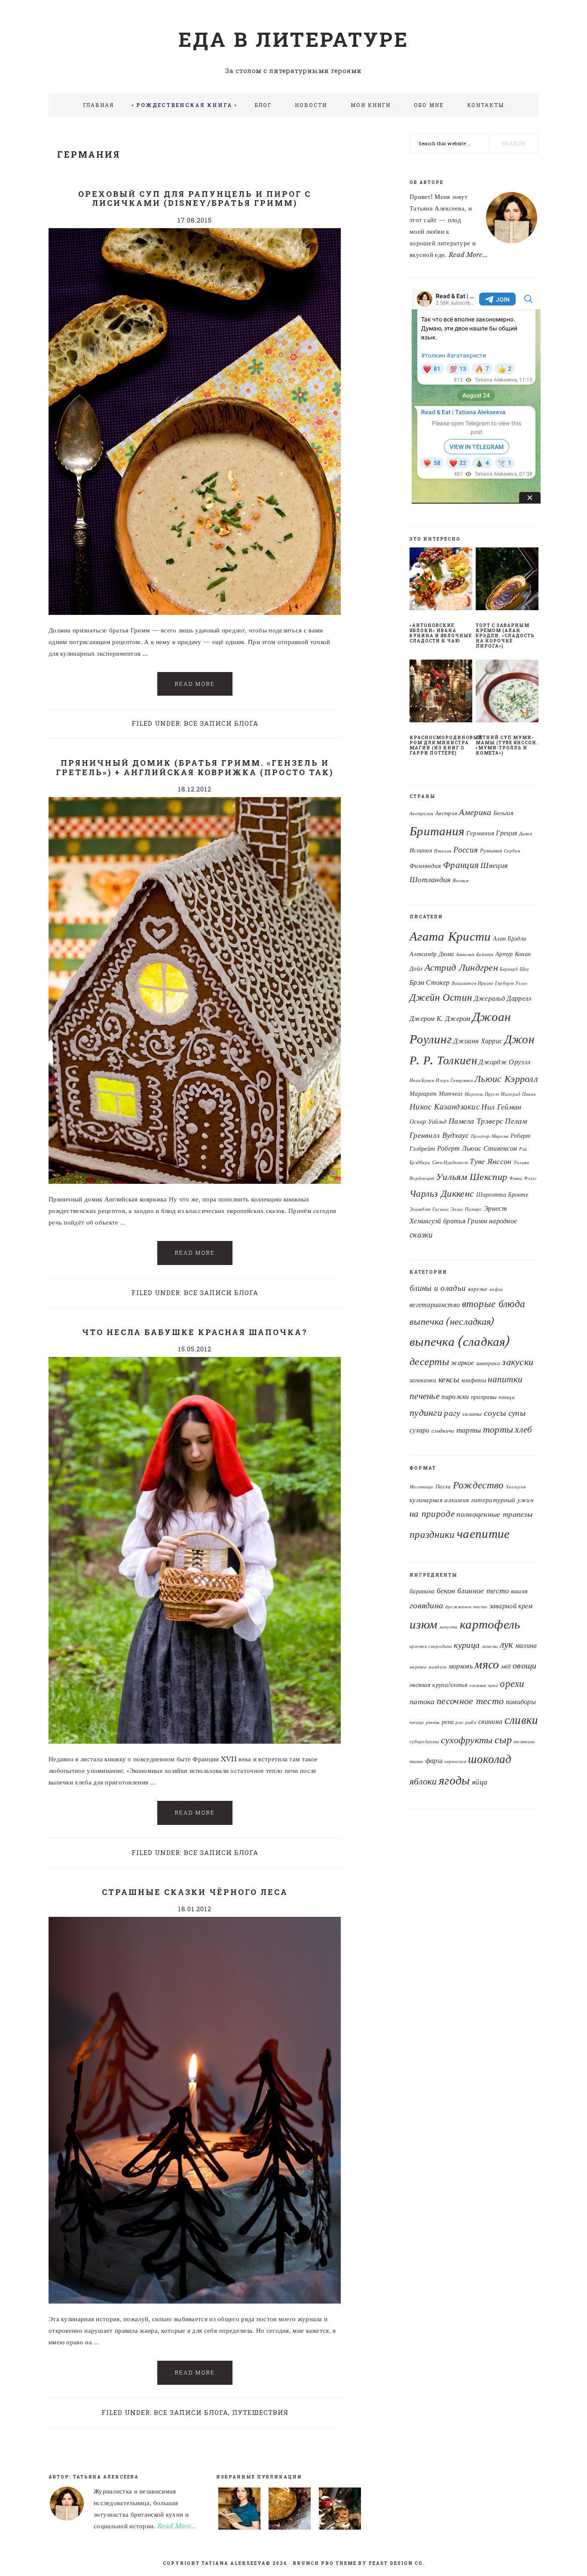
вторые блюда (494, 1304)
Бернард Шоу (514, 969)
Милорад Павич (518, 1094)
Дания (526, 834)
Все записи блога (221, 723)
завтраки (488, 1363)
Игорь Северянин (454, 1080)
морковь (461, 1666)
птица (507, 1397)
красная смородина (431, 1646)
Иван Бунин (422, 1080)
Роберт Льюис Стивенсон (477, 1148)
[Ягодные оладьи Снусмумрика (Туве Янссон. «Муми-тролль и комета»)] (340, 2510)
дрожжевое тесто (466, 1607)
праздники (432, 1534)
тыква (417, 1762)
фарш (434, 1760)
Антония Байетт (475, 955)
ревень (433, 1722)
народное (503, 1221)
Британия (437, 831)
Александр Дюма (432, 954)
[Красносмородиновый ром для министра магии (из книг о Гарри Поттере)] (441, 693)
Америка (475, 812)
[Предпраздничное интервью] (239, 2510)
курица (467, 1645)
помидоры (521, 1702)
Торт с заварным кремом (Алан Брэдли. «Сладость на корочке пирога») (505, 636)
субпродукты (424, 1742)
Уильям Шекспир (472, 1177)
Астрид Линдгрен (462, 967)
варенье (478, 1289)
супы (517, 1413)
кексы (449, 1379)
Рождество (478, 1485)
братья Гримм (465, 1221)
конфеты (474, 1380)
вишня (520, 1591)
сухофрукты (467, 1740)
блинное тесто (483, 1591)
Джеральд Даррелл (503, 998)
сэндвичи (443, 1431)
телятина (524, 1742)
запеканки (423, 1380)
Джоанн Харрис (478, 1041)
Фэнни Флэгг (523, 1178)
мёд (506, 1667)
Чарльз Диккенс (442, 1193)
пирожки (455, 1397)
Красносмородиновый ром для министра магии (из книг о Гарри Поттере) (446, 745)
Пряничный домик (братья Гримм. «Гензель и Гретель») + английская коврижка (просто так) (195, 767)
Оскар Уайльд (428, 1121)
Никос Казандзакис (445, 1106)
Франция (461, 865)
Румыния (491, 851)
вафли (496, 1289)
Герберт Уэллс (511, 983)
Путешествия (260, 2412)
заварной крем (511, 1606)
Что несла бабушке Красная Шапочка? (195, 1332)
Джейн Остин (441, 997)
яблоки (423, 1781)
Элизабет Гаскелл (429, 1209)
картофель (490, 1624)
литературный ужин (502, 1500)
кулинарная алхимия (439, 1500)
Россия (466, 850)
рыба (471, 1722)
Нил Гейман (501, 1107)
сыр (503, 1740)
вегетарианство (435, 1305)
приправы (484, 1397)
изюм (423, 1624)
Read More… (177, 2526)
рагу (452, 1413)
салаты (472, 1414)
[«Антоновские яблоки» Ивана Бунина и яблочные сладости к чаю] (441, 581)
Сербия (512, 851)
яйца (480, 1782)
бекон (446, 1591)
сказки (421, 1235)
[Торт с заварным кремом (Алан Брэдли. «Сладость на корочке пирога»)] (507, 581)
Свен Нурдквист (450, 1163)
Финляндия (425, 866)
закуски (518, 1362)
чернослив (455, 1762)
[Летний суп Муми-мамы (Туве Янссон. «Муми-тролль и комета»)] (507, 693)
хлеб (523, 1430)
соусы (495, 1413)
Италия (443, 851)
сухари (420, 1430)
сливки (521, 1720)
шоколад (490, 1759)
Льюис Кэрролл (506, 1079)
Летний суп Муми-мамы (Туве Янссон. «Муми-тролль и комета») (507, 745)
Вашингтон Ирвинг (472, 983)
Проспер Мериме (490, 1136)
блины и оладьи (438, 1288)
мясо (487, 1664)
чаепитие (483, 1534)
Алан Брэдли (509, 938)
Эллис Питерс (466, 1209)
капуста (449, 1627)
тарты (469, 1430)
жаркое (462, 1363)
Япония (460, 881)
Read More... (468, 255)
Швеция (494, 865)
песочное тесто (470, 1701)
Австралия (422, 814)
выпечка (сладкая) (460, 1341)
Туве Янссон (491, 1161)
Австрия (446, 813)
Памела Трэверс (476, 1121)
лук (507, 1644)
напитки (505, 1379)
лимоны (490, 1646)
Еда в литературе (293, 39)
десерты (429, 1362)
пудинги (426, 1413)
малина (526, 1645)
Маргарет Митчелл (436, 1094)
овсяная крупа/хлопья (439, 1685)
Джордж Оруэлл (504, 1062)
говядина (426, 1605)
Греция (506, 833)
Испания (421, 851)
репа (448, 1722)
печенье (425, 1396)
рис (459, 1722)
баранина (422, 1591)
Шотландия (430, 880)
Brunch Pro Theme (325, 2563)
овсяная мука (484, 1685)
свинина (490, 1721)
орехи (512, 1684)
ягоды (454, 1780)
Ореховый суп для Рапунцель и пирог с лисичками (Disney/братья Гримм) (195, 199)
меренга (418, 1667)
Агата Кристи (450, 936)
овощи (525, 1665)
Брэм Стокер (430, 982)
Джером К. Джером (440, 1018)
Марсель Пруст (482, 1094)
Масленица (422, 1487)
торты (498, 1429)
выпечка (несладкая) (452, 1321)
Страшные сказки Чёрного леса (195, 1892)
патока (422, 1701)
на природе (432, 1514)
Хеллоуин (516, 1487)
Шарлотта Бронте (502, 1195)
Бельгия (503, 813)
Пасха (443, 1487)
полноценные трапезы (494, 1514)
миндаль (437, 1667)
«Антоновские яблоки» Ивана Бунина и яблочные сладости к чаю (441, 633)
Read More (195, 684)
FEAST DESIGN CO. (397, 2563)
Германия (480, 833)
